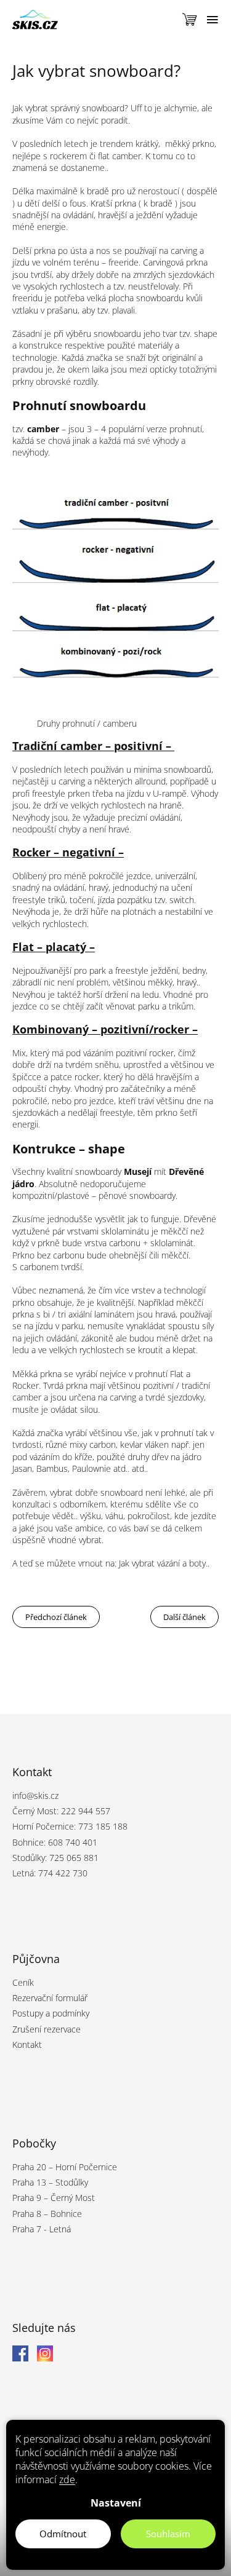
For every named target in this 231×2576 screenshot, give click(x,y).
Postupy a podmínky (51, 2013)
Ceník (23, 1982)
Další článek (184, 1617)
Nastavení (116, 2503)
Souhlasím (168, 2534)
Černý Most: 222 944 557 (61, 1811)
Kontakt (27, 2045)
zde (67, 2479)
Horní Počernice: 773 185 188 (70, 1826)
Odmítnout (63, 2534)
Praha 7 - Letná (42, 2229)
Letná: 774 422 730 (50, 1873)
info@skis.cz (35, 1796)
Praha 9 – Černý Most (54, 2198)
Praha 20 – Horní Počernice (65, 2167)
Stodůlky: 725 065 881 (55, 1858)
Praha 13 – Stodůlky (50, 2182)
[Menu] (213, 20)
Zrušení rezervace (47, 2029)
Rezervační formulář (50, 1998)
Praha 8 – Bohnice (47, 2214)
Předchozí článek (56, 1617)
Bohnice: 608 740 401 (55, 1842)
